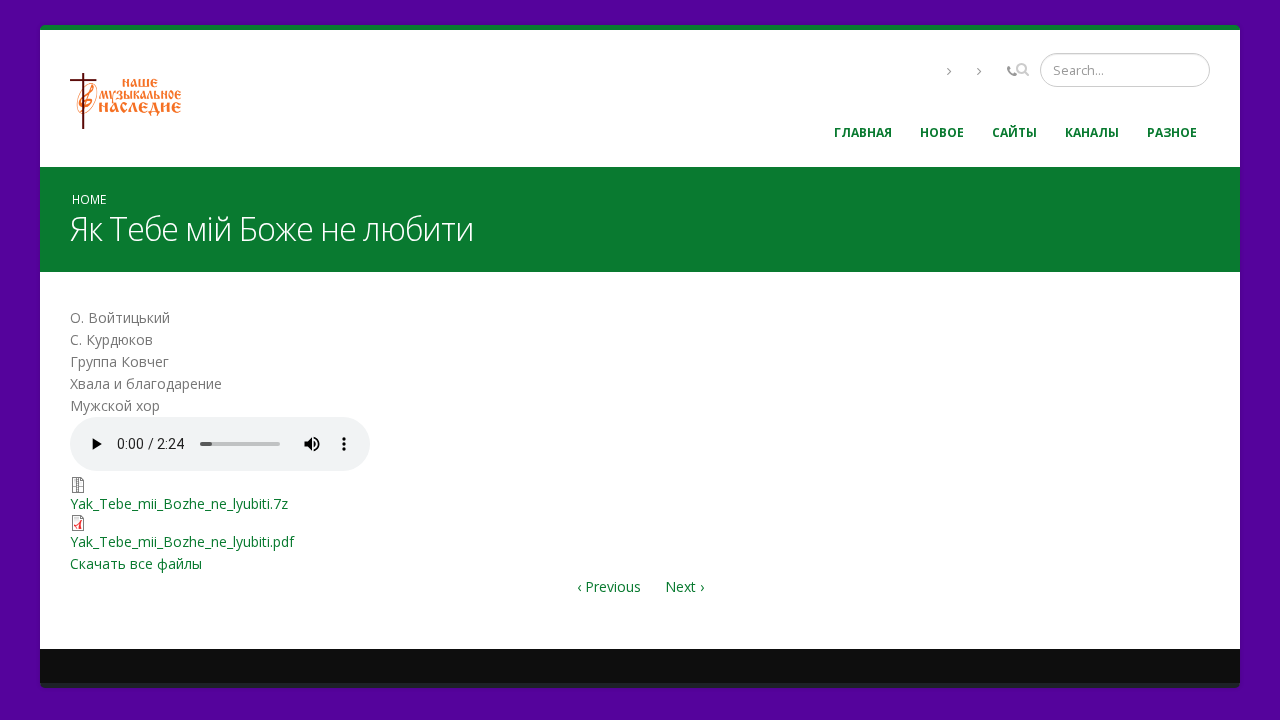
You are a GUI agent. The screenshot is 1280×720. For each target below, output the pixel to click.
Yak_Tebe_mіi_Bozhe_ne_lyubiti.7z (179, 503)
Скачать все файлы (136, 563)
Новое (942, 132)
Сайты (1014, 132)
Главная (863, 132)
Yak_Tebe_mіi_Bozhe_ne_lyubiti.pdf (182, 541)
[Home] (133, 98)
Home (89, 199)
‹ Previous (609, 586)
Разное (1172, 132)
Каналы (1092, 132)
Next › (684, 586)
